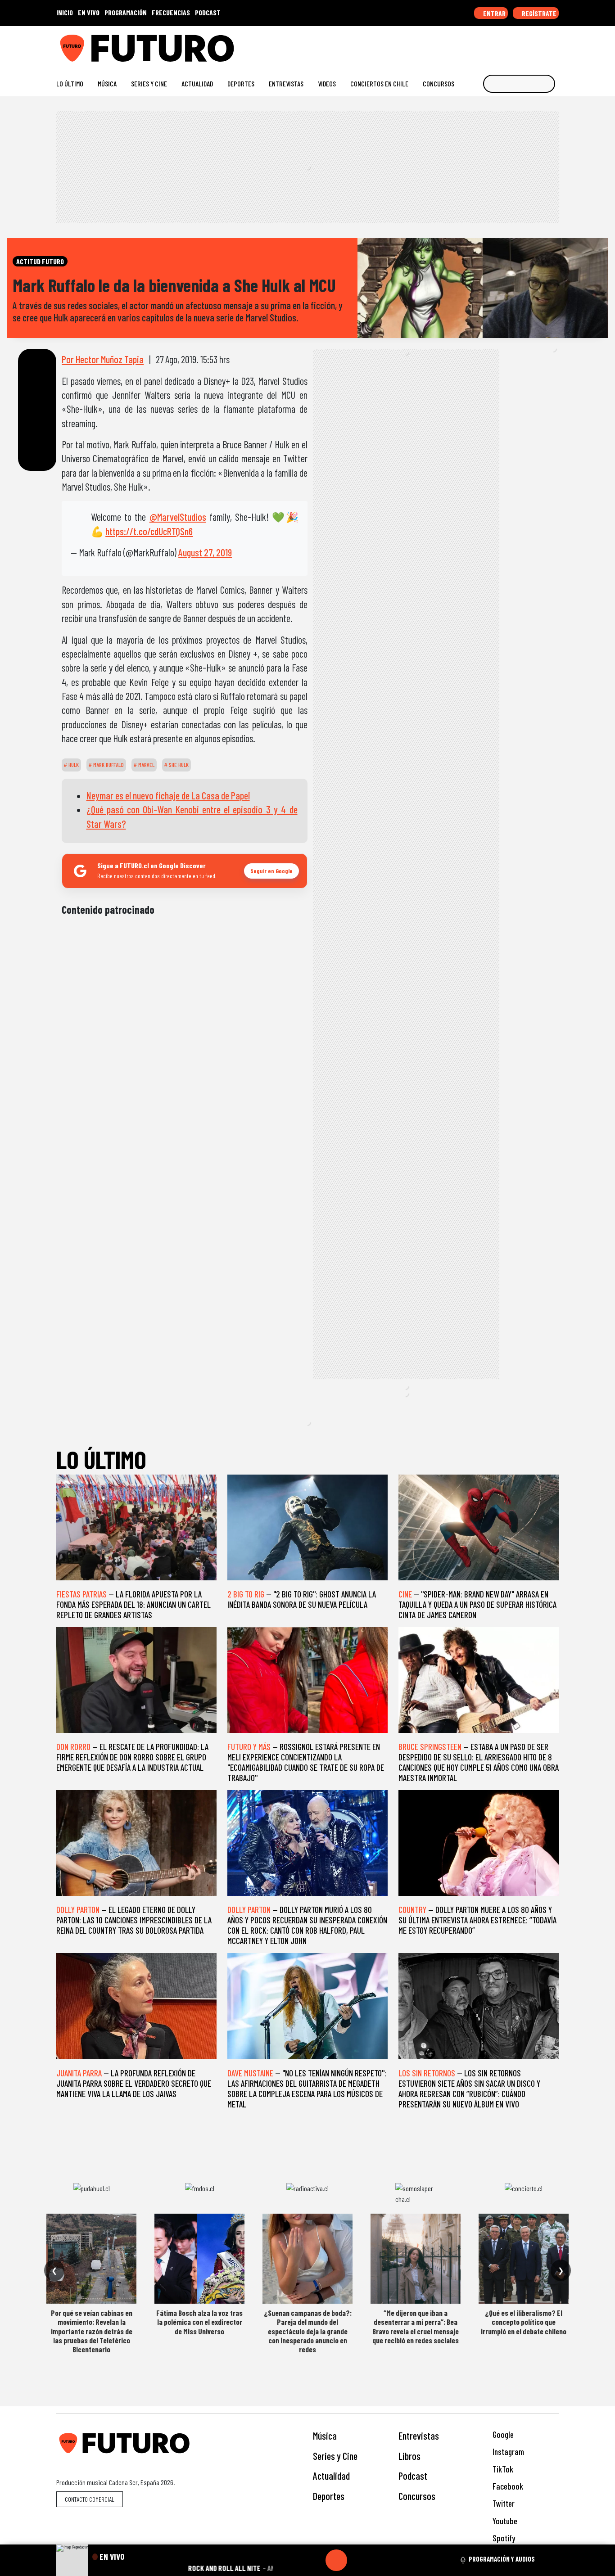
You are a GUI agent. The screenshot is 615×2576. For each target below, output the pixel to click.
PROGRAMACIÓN (126, 12)
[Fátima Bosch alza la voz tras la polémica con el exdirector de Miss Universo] (199, 2259)
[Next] (380, 2560)
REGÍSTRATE (538, 13)
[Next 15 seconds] (358, 2560)
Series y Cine (149, 83)
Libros (409, 2456)
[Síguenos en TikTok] (482, 45)
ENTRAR (494, 13)
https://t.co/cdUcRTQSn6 (149, 531)
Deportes (241, 83)
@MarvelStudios (178, 517)
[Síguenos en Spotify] (540, 45)
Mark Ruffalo (108, 765)
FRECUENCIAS (171, 12)
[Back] (293, 2560)
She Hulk (178, 765)
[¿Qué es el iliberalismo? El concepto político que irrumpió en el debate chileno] (524, 2259)
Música (107, 83)
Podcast (413, 2476)
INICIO (65, 12)
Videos (327, 83)
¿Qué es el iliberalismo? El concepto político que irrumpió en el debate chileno (524, 2322)
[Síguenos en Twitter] (511, 45)
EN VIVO (89, 12)
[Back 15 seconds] (315, 2560)
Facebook (507, 2486)
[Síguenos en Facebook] (497, 45)
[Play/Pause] (336, 2560)
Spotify (503, 2538)
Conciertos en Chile (379, 83)
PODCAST (208, 12)
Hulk (73, 765)
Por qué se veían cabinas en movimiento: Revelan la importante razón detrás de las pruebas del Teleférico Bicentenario (92, 2331)
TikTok (502, 2469)
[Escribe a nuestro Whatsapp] (554, 45)
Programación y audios (502, 2559)
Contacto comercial (90, 2499)
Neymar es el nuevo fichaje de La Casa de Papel (168, 795)
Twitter (503, 2503)
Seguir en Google (271, 871)
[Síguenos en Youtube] (526, 45)
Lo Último (70, 83)
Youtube (504, 2521)
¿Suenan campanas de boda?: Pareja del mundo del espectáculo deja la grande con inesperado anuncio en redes (308, 2331)
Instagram (507, 2452)
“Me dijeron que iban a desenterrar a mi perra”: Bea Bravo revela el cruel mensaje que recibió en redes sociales (416, 2326)
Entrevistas (286, 83)
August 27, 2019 (205, 552)
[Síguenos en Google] (454, 45)
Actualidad (197, 83)
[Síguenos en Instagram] (468, 45)
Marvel (146, 765)
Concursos (439, 83)
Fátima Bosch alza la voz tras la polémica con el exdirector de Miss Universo (199, 2322)
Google (502, 2434)
